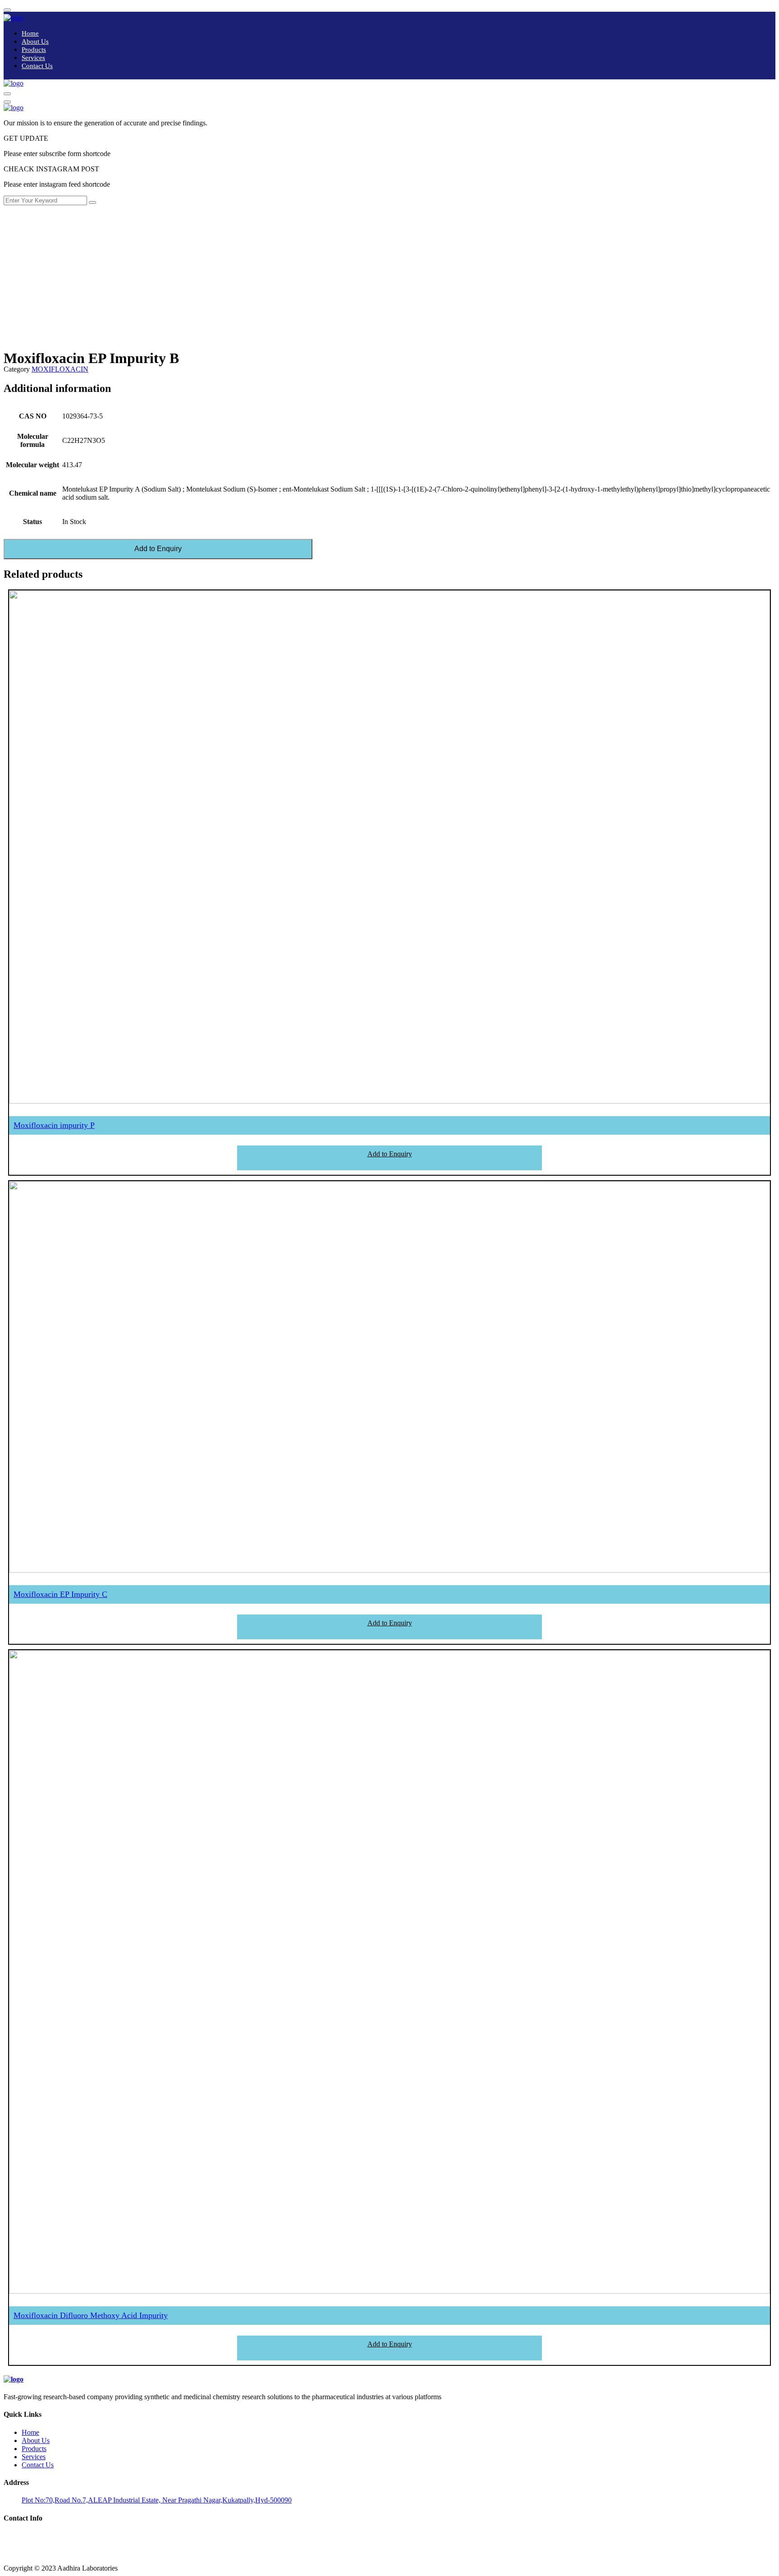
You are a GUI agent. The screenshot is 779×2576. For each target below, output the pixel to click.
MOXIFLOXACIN (60, 369)
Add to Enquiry (158, 549)
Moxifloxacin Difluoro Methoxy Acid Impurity (91, 2315)
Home (30, 33)
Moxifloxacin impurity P (54, 1125)
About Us (35, 41)
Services (33, 58)
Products (34, 50)
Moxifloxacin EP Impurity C (60, 1594)
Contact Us (37, 66)
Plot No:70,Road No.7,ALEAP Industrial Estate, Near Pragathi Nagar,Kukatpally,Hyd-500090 (157, 2500)
